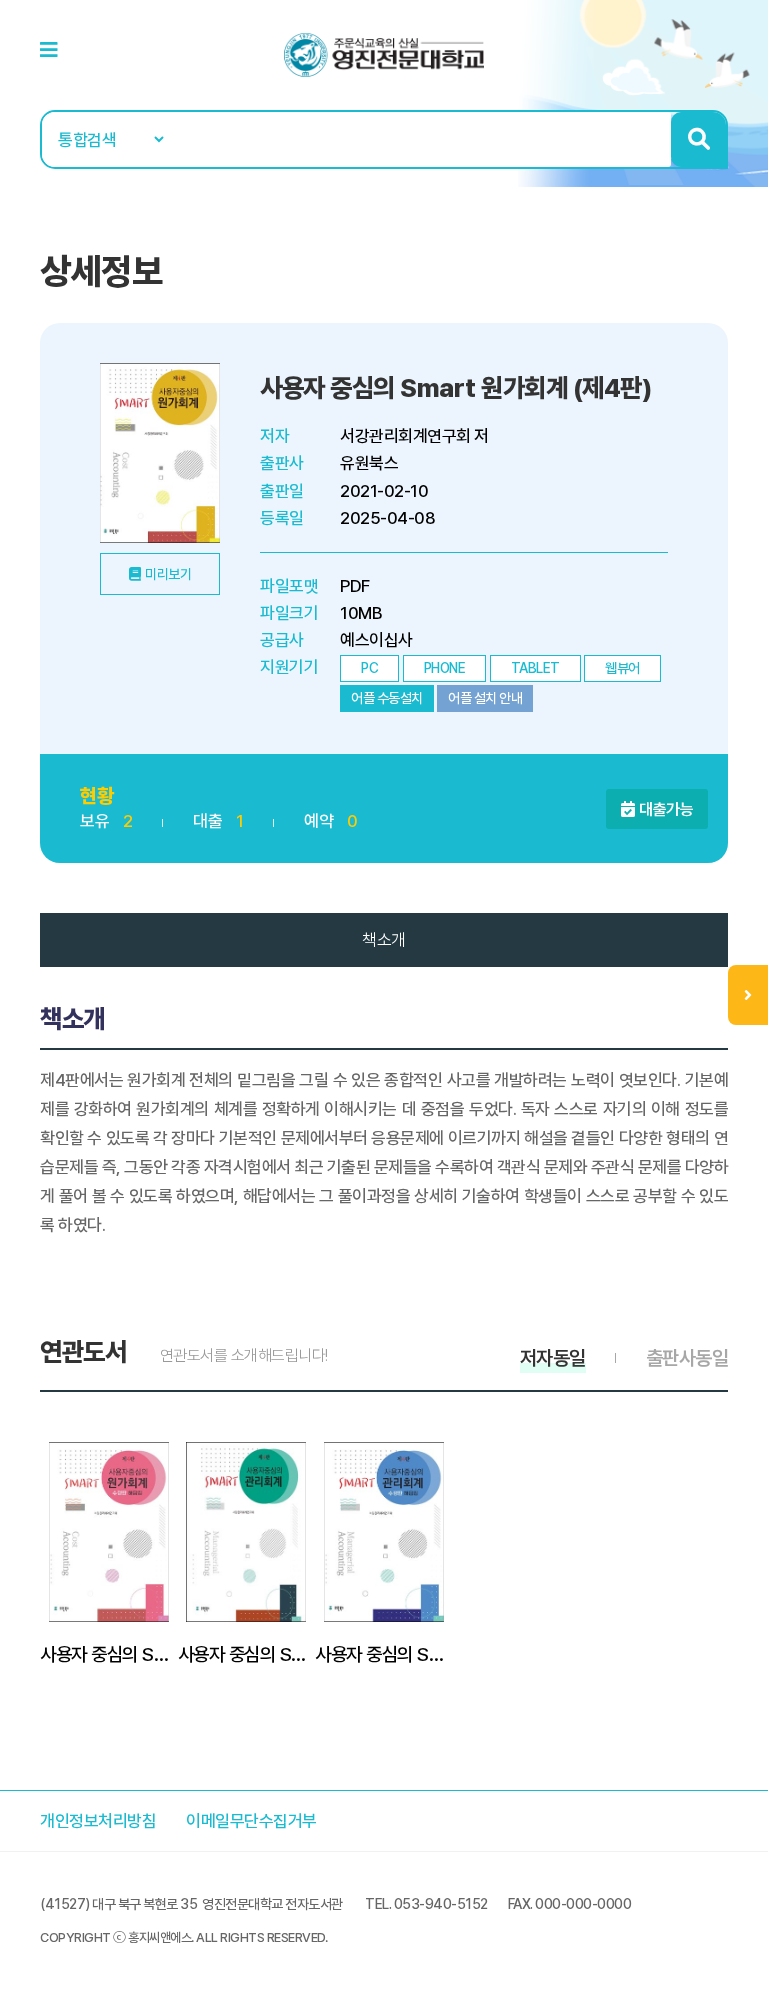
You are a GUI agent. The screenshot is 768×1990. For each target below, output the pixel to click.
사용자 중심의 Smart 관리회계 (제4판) (247, 1654)
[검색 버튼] (698, 139)
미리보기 (168, 574)
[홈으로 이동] (384, 54)
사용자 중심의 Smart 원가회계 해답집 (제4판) (109, 1654)
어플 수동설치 (387, 698)
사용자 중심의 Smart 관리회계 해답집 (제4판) (384, 1654)
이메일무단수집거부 (251, 1821)
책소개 (384, 940)
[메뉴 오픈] (748, 995)
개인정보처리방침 (98, 1821)
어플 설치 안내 (485, 698)
